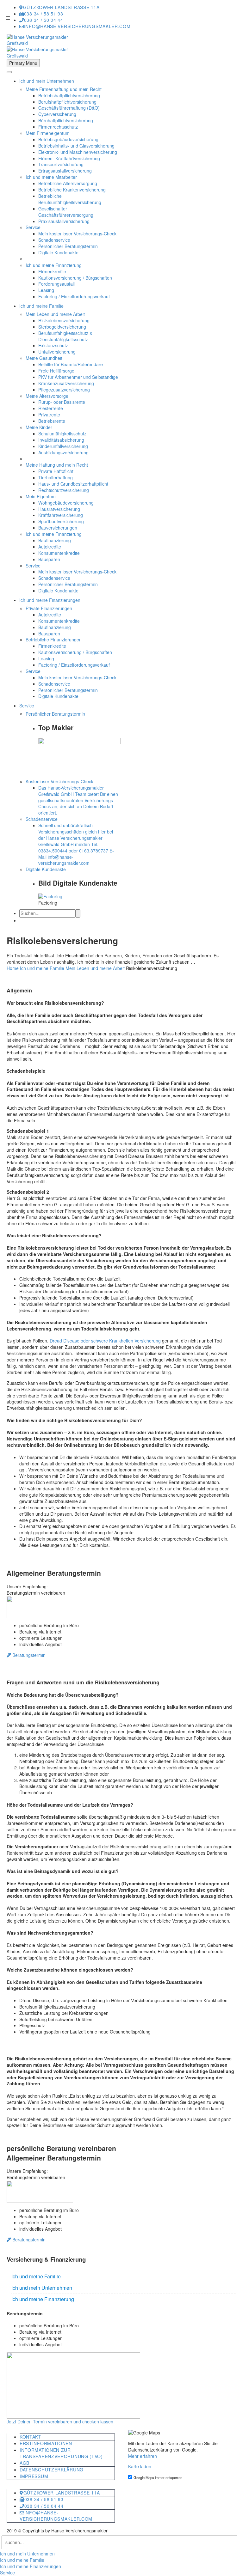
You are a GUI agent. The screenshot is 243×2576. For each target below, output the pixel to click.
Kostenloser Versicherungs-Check (59, 781)
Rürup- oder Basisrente (62, 402)
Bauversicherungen (58, 528)
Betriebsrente (52, 421)
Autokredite (50, 547)
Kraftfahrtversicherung (61, 515)
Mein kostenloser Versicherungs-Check (77, 233)
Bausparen (49, 559)
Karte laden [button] (140, 2466)
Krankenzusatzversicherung (66, 383)
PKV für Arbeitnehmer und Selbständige (78, 377)
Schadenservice (54, 240)
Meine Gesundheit (44, 358)
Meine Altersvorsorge (47, 396)
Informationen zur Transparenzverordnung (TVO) (61, 2453)
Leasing (46, 290)
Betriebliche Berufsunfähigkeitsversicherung (70, 199)
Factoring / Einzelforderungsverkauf (74, 296)
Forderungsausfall (56, 284)
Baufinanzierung (55, 540)
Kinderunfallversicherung (63, 446)
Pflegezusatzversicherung (64, 390)
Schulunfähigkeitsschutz (62, 433)
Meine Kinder (39, 427)
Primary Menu (23, 63)
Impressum (34, 2476)
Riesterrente (51, 408)
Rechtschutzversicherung (64, 490)
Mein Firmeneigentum (48, 133)
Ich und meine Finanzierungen (50, 600)
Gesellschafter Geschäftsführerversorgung (66, 212)
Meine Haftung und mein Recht (57, 465)
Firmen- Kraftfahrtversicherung (69, 158)
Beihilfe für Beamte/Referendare (71, 364)
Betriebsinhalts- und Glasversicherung (76, 146)
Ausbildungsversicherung (63, 452)
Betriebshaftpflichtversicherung (69, 95)
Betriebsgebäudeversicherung (68, 139)
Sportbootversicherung (61, 521)
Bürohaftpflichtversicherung (66, 120)
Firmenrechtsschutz (58, 127)
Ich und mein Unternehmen (47, 81)
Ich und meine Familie (41, 306)
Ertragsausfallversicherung (65, 171)
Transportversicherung (61, 164)
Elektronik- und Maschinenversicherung (78, 152)
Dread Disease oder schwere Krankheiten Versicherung (105, 1341)
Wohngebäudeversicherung (66, 503)
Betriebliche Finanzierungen (54, 639)
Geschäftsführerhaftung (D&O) (69, 108)
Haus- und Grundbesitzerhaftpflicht (73, 484)
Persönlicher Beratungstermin (68, 246)
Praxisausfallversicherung (64, 221)
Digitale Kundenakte (58, 252)
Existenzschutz (53, 345)
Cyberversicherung (57, 114)
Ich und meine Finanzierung (54, 265)
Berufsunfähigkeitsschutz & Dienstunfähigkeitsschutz (65, 336)
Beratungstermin (28, 1655)
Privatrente (49, 415)
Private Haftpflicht (56, 471)
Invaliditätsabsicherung (61, 440)
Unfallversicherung (57, 352)
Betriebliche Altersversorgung (68, 183)
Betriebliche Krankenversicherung (72, 190)
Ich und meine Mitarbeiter (51, 177)
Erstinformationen (46, 2443)
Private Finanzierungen (49, 608)
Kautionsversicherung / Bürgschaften (75, 278)
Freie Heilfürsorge (56, 371)
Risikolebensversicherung (64, 320)
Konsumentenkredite (59, 553)
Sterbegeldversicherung (62, 327)
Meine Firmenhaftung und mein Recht (64, 89)
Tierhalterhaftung (56, 477)
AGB (25, 2463)
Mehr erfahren (143, 2456)
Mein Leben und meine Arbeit (55, 314)
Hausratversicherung (59, 509)
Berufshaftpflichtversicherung (67, 102)
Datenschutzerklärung (52, 2470)
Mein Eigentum (41, 496)
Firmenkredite (52, 271)
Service (33, 227)
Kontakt (31, 2437)
